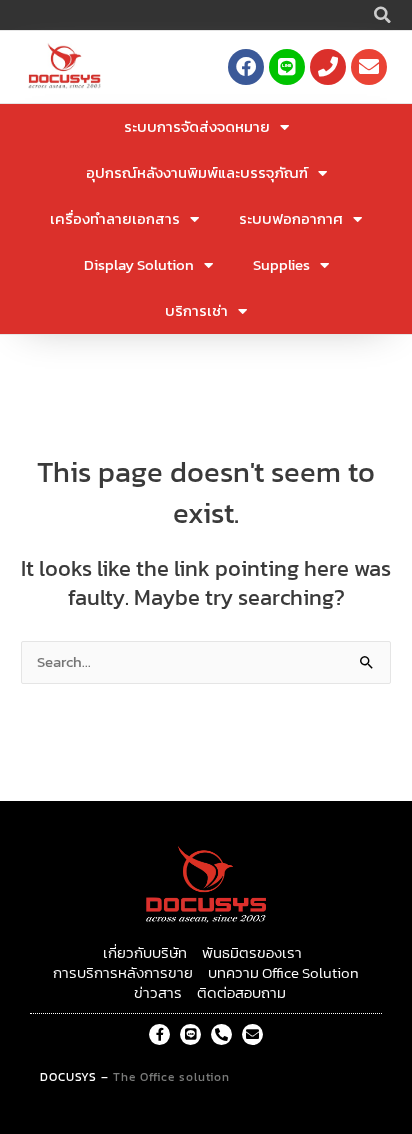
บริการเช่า (196, 310)
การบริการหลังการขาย (123, 973)
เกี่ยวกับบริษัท (145, 953)
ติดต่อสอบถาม (241, 993)
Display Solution (139, 264)
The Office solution (171, 1077)
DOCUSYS (68, 1077)
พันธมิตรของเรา (252, 953)
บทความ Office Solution (283, 973)
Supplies (281, 264)
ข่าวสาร (158, 993)
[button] (382, 15)
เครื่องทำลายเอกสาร (115, 218)
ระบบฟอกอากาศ (291, 218)
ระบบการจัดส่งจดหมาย (197, 126)
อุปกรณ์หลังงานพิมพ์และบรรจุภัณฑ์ (197, 172)
